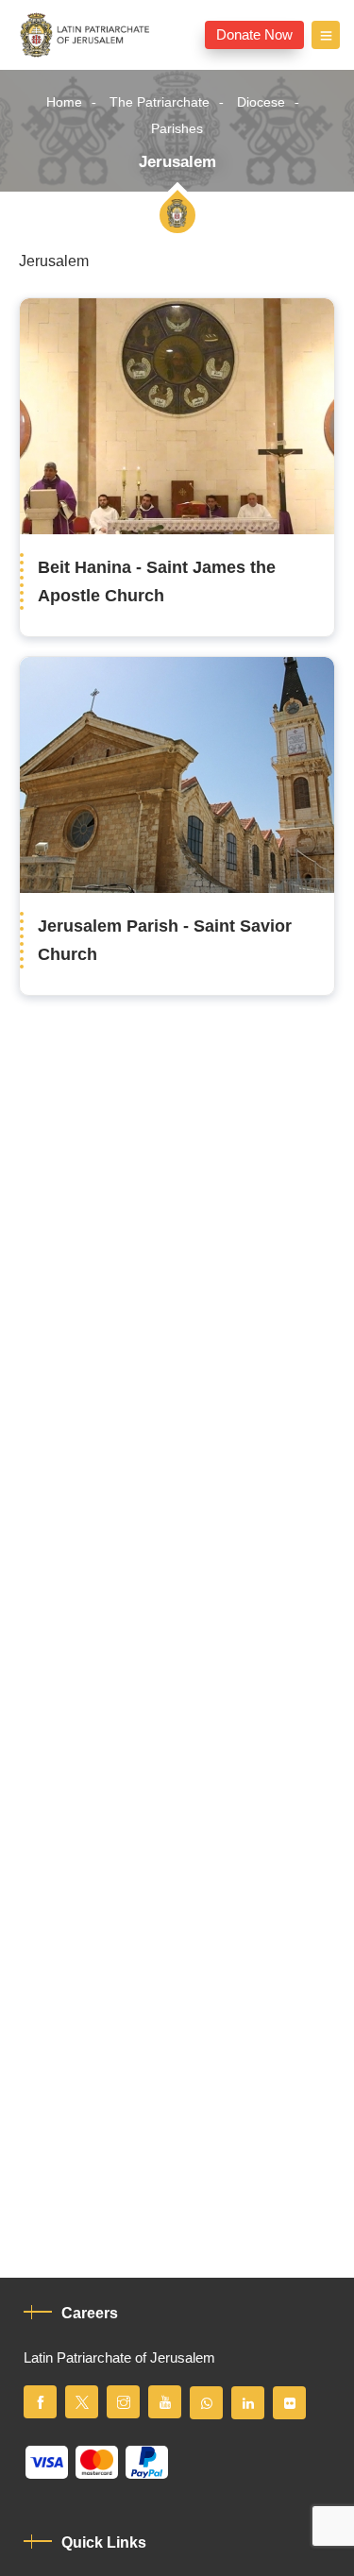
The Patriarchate (160, 102)
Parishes (177, 129)
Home (64, 102)
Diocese (261, 102)
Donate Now (254, 35)
